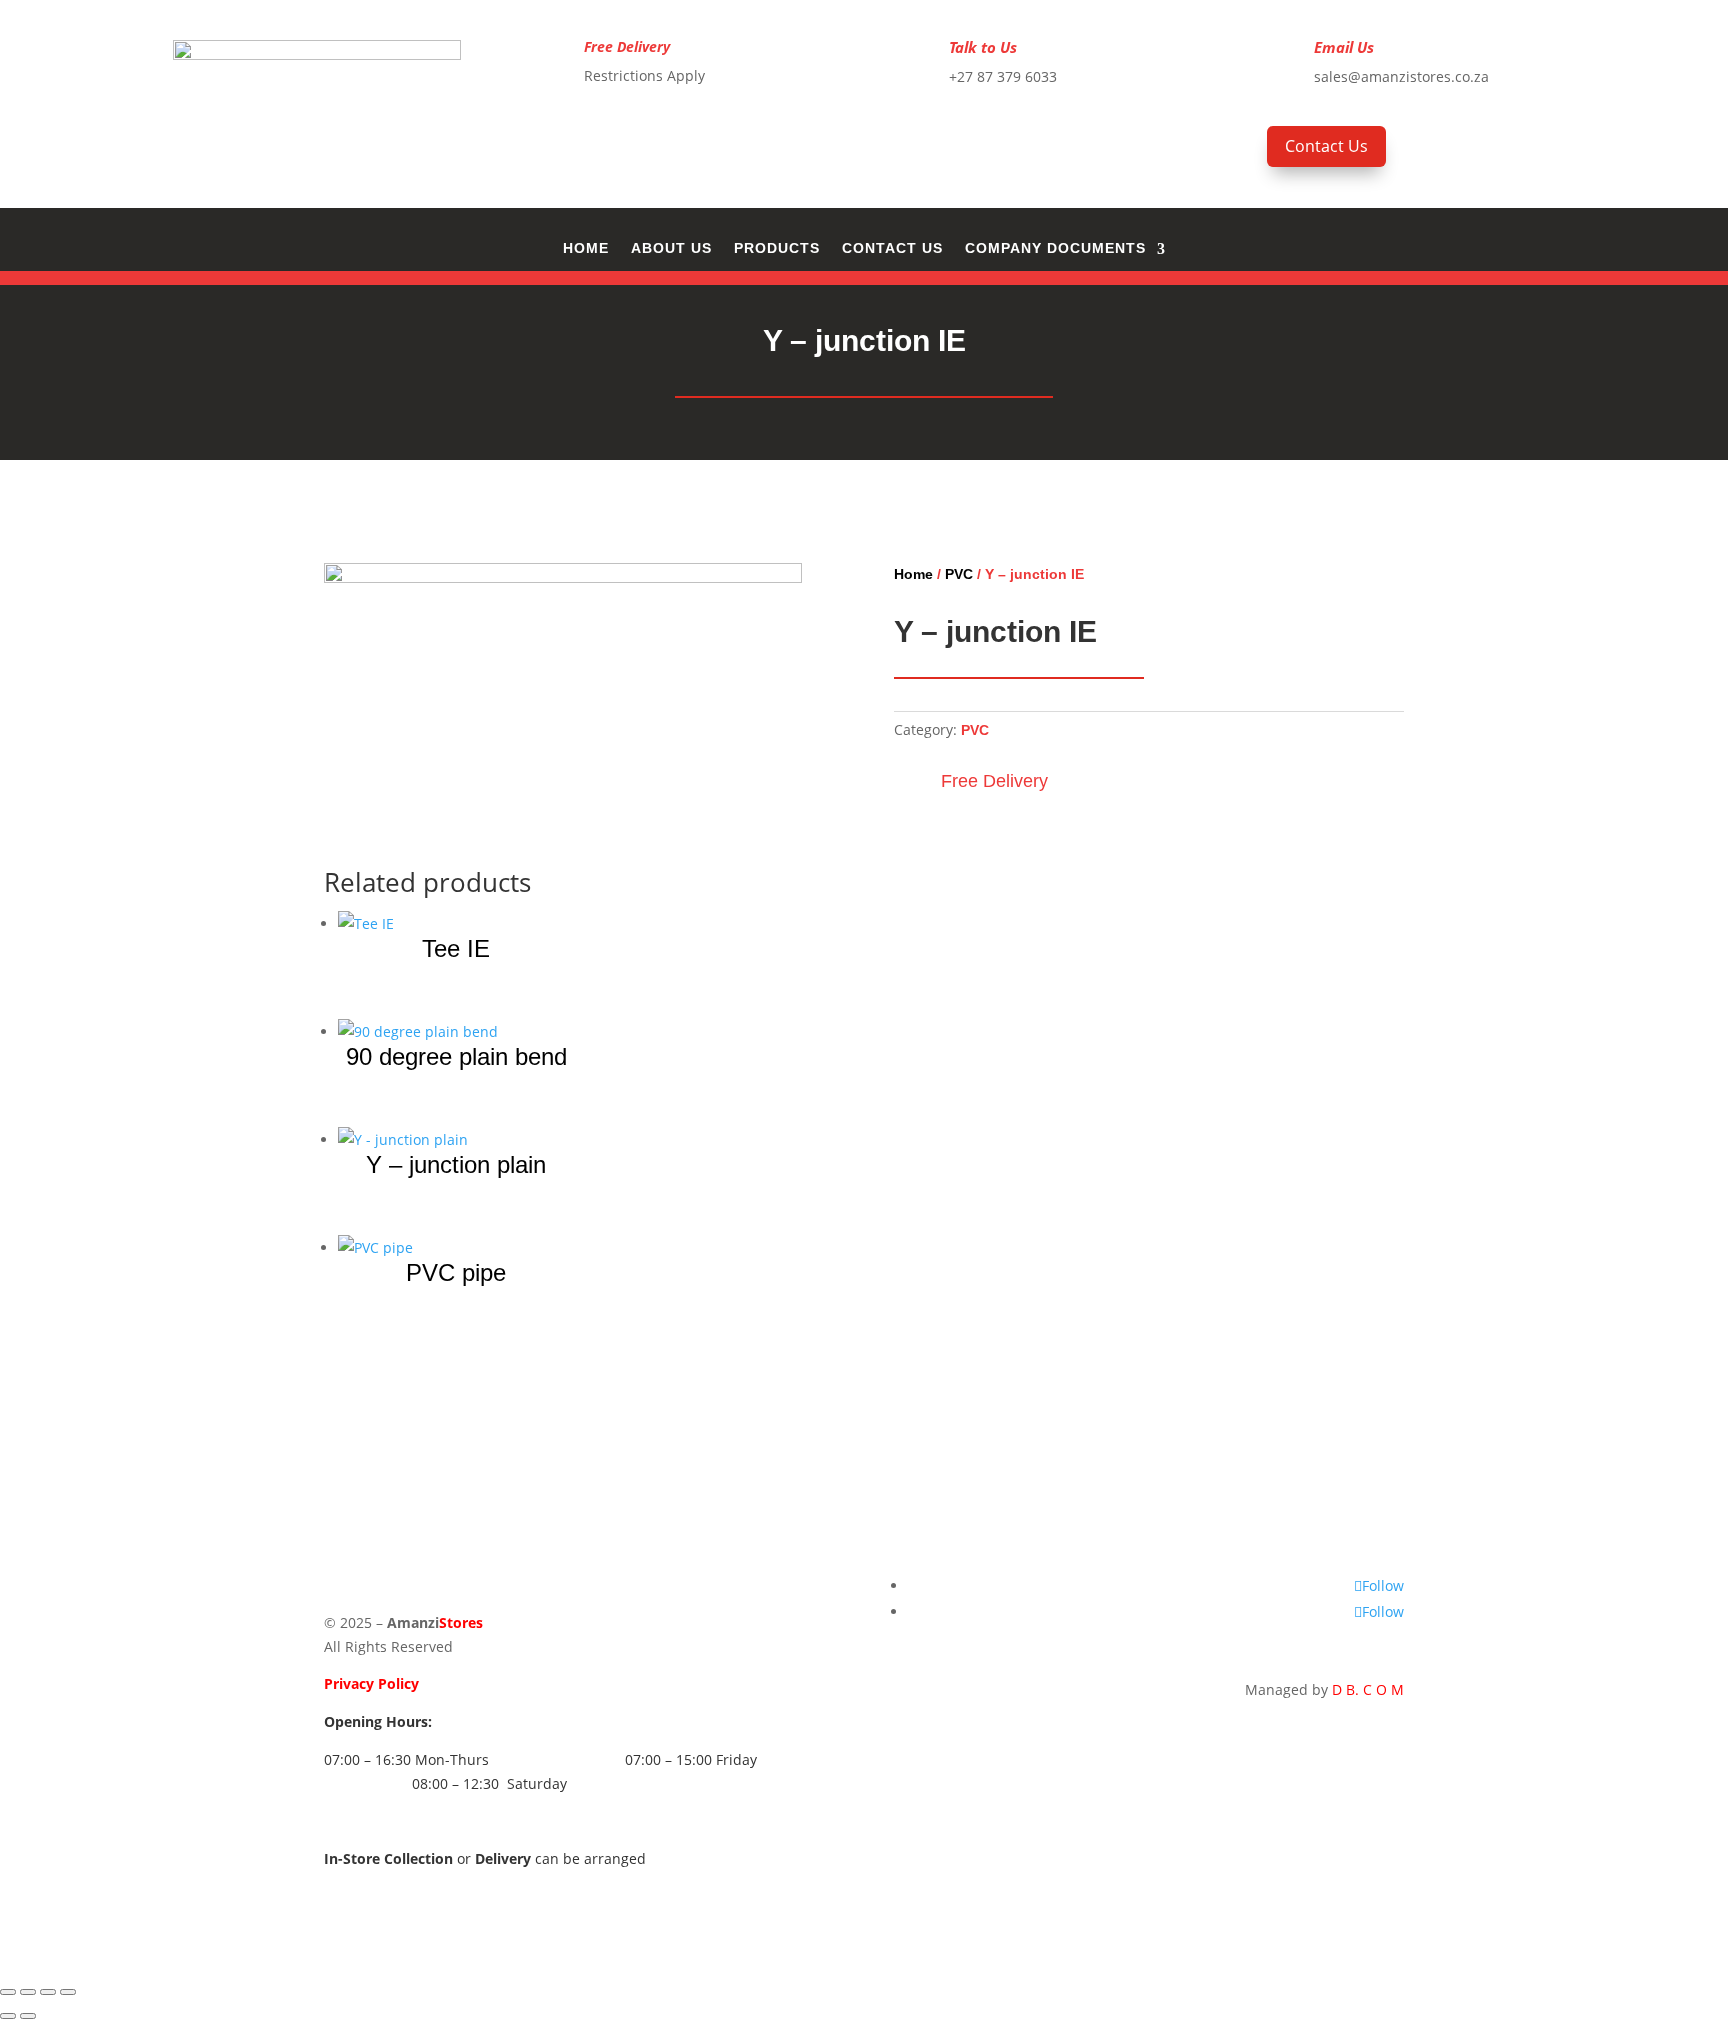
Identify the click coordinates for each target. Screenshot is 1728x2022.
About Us (671, 248)
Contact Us (1326, 146)
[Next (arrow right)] (28, 2016)
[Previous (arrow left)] (8, 2016)
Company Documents (1055, 248)
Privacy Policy (371, 1683)
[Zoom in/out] (8, 1992)
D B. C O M (1368, 1689)
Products (777, 248)
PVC (959, 574)
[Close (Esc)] (68, 1992)
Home (586, 248)
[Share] (48, 1992)
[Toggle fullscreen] (28, 1992)
